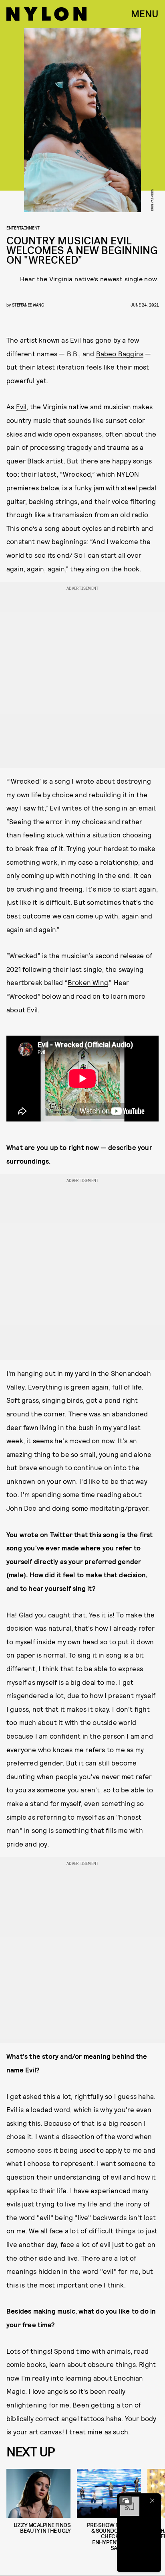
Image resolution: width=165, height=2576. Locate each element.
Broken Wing (88, 982)
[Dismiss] (152, 2501)
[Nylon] (46, 14)
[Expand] (126, 2501)
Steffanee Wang (28, 305)
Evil (21, 406)
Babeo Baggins (120, 353)
